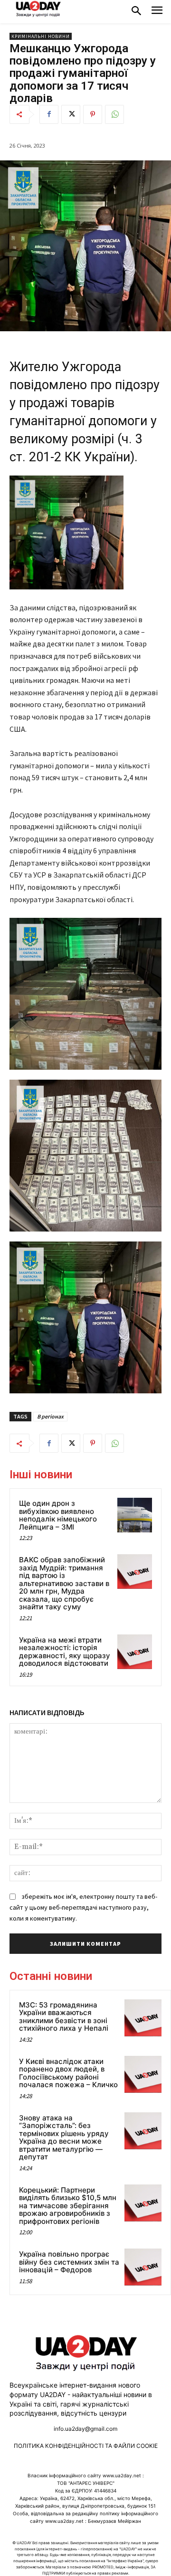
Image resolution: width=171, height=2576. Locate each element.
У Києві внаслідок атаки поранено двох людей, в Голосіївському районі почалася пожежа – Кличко (68, 2073)
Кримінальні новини (41, 36)
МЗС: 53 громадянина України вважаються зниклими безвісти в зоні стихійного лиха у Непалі (64, 2017)
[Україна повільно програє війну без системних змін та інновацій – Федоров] (143, 2267)
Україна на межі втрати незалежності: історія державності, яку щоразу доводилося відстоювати (65, 1652)
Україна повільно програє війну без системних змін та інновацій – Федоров (69, 2262)
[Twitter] (71, 114)
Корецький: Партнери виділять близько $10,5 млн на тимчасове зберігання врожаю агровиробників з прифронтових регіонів (68, 2206)
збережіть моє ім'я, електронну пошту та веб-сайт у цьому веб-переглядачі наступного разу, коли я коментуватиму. (83, 1907)
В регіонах (50, 1416)
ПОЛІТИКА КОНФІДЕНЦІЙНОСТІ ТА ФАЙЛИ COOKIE (86, 2446)
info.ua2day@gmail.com (85, 2429)
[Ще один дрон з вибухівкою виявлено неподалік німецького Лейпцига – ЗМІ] (135, 1515)
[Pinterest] (93, 114)
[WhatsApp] (114, 114)
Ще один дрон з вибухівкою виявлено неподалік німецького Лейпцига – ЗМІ (58, 1515)
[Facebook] (49, 114)
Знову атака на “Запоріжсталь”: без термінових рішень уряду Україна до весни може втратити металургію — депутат (64, 2137)
